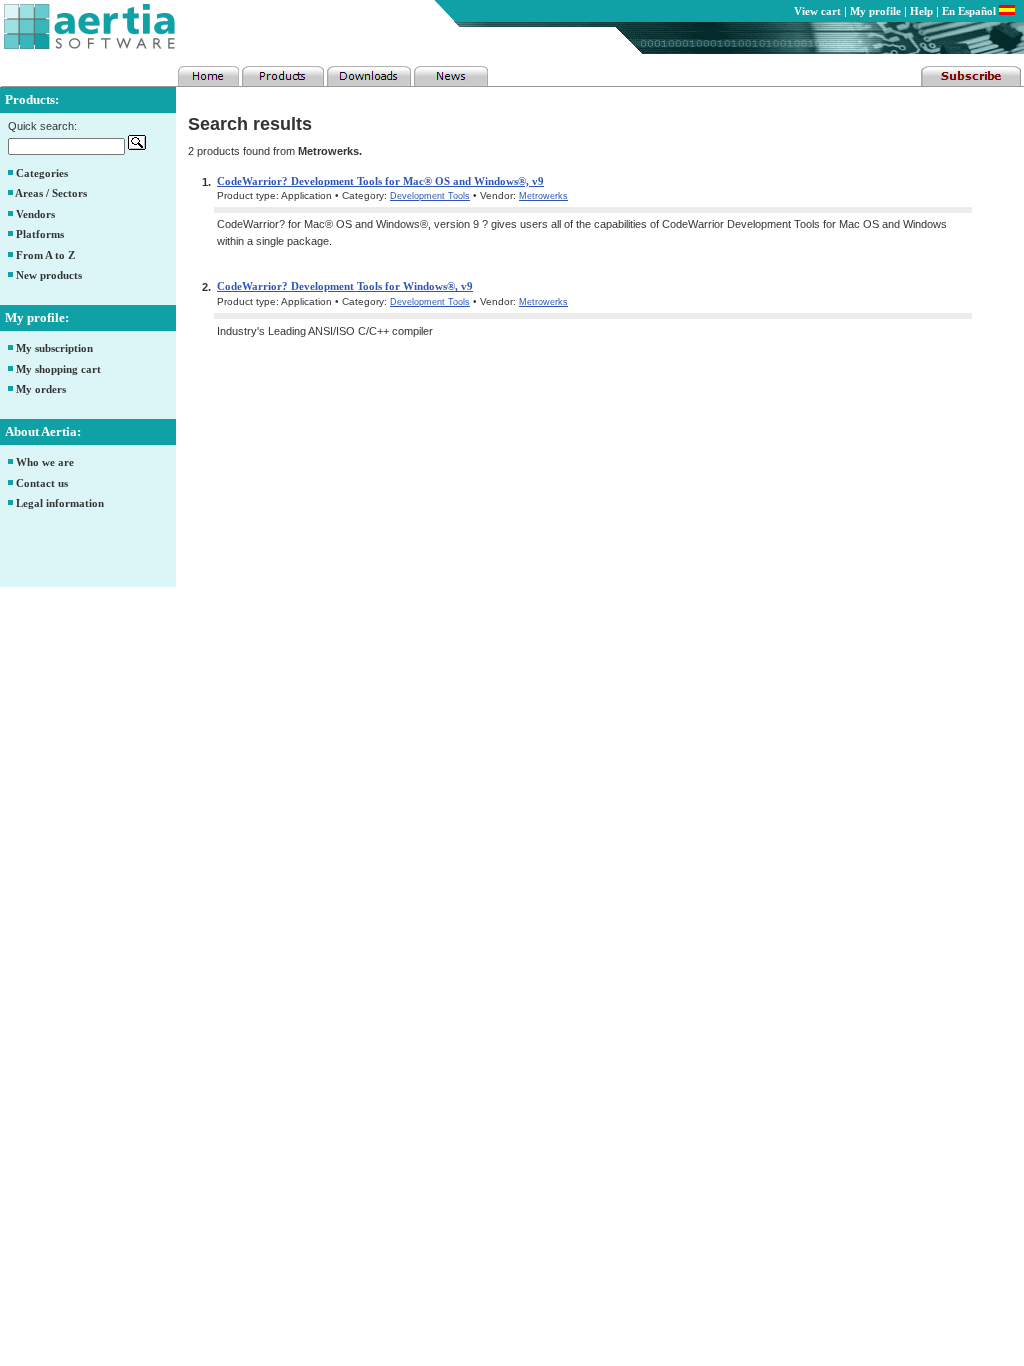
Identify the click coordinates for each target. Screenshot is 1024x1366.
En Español (970, 11)
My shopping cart (58, 369)
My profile (875, 11)
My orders (41, 389)
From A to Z (45, 255)
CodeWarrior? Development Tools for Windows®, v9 (345, 286)
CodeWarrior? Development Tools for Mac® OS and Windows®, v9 (380, 181)
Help (921, 11)
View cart (817, 11)
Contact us (42, 483)
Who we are (45, 462)
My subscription (54, 348)
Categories (42, 173)
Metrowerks (543, 196)
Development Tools (430, 196)
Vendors (35, 214)
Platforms (40, 234)
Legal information (60, 503)
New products (49, 275)
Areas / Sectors (51, 193)
